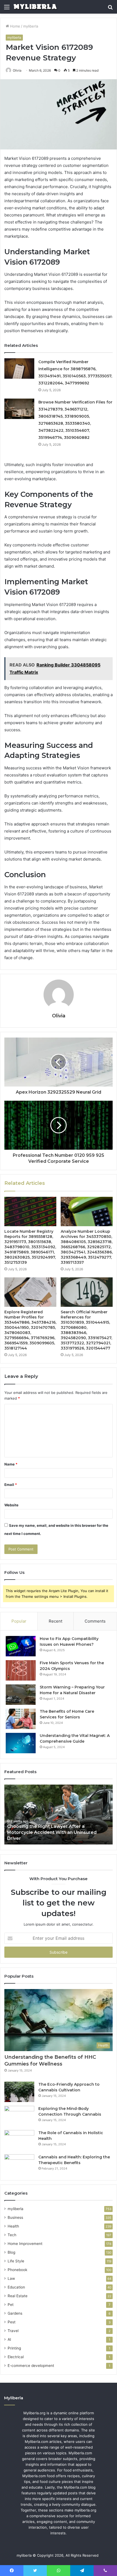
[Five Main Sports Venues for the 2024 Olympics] (21, 1670)
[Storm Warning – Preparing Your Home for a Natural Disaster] (21, 1695)
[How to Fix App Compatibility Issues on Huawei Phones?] (21, 1646)
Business (15, 2217)
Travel (13, 2331)
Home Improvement (25, 2244)
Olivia (17, 70)
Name (11, 1464)
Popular (19, 1621)
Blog (11, 2252)
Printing (14, 2348)
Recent (56, 1621)
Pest (12, 2322)
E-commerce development (31, 2366)
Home (15, 26)
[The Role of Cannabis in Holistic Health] (19, 2140)
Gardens (15, 2313)
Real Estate (18, 2296)
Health (13, 2226)
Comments (95, 1621)
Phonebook (17, 2270)
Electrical (16, 2357)
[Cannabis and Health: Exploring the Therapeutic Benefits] (19, 2164)
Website (11, 1505)
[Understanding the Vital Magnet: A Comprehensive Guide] (21, 1743)
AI (9, 2339)
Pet (11, 2305)
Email (11, 1485)
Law (11, 2278)
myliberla (31, 26)
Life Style (16, 2261)
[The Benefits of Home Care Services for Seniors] (21, 1719)
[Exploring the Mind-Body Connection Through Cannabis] (19, 2116)
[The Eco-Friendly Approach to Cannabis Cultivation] (19, 2092)
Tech (12, 2235)
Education (16, 2287)
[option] (59, 1815)
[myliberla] (35, 7)
